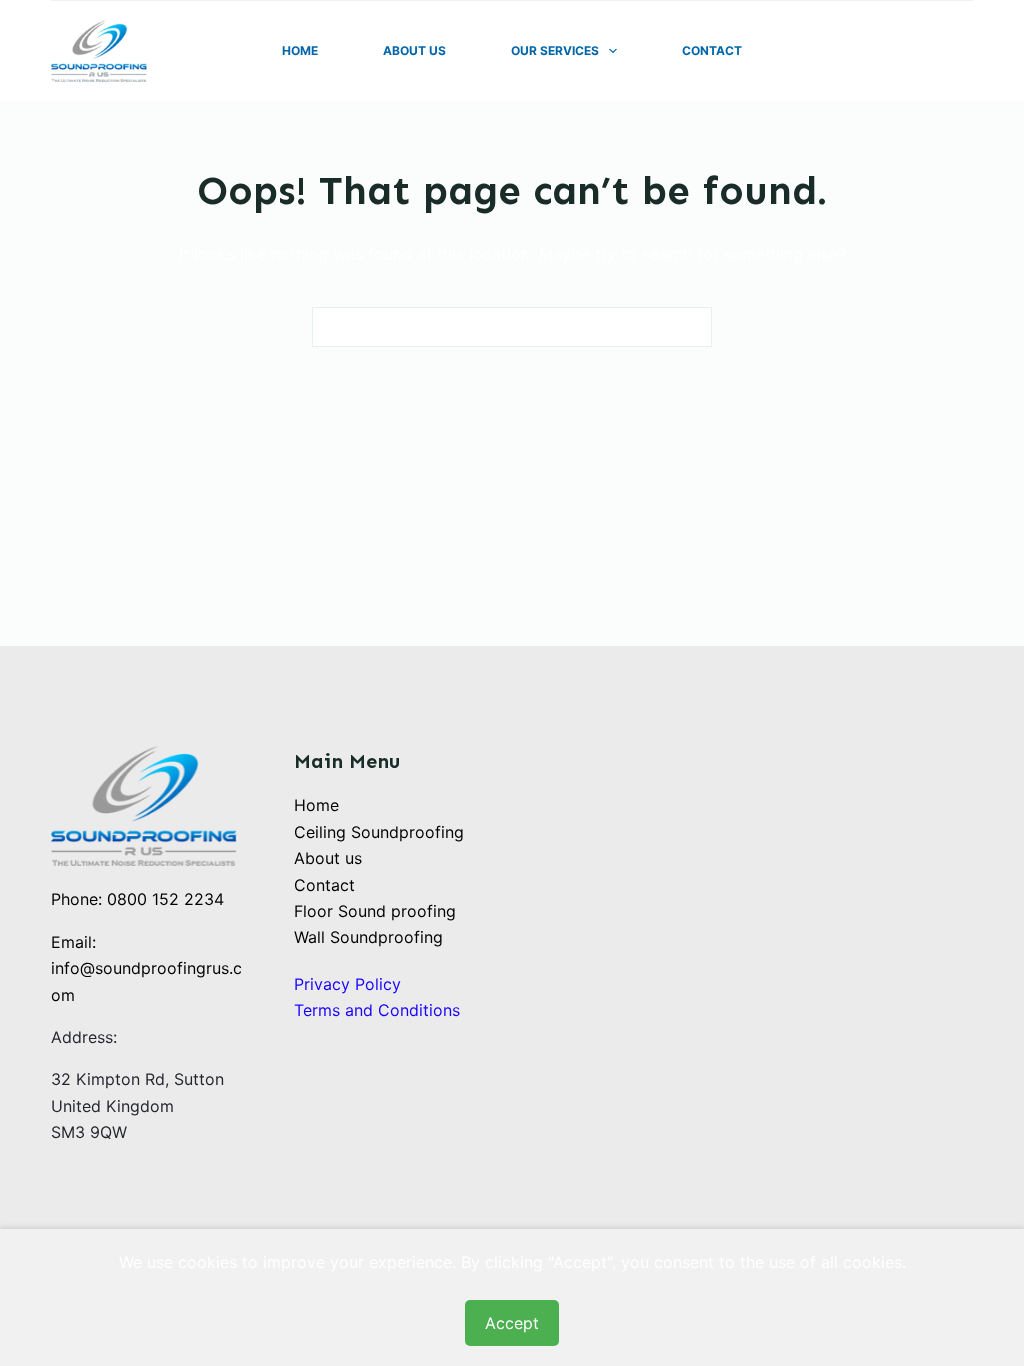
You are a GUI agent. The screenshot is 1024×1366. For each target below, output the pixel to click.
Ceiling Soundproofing (379, 832)
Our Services (555, 50)
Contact (712, 50)
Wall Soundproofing (368, 937)
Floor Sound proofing (375, 911)
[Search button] (692, 327)
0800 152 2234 (165, 899)
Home (300, 50)
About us (328, 858)
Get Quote (925, 51)
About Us (414, 50)
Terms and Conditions (377, 1010)
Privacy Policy (347, 984)
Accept (512, 1323)
